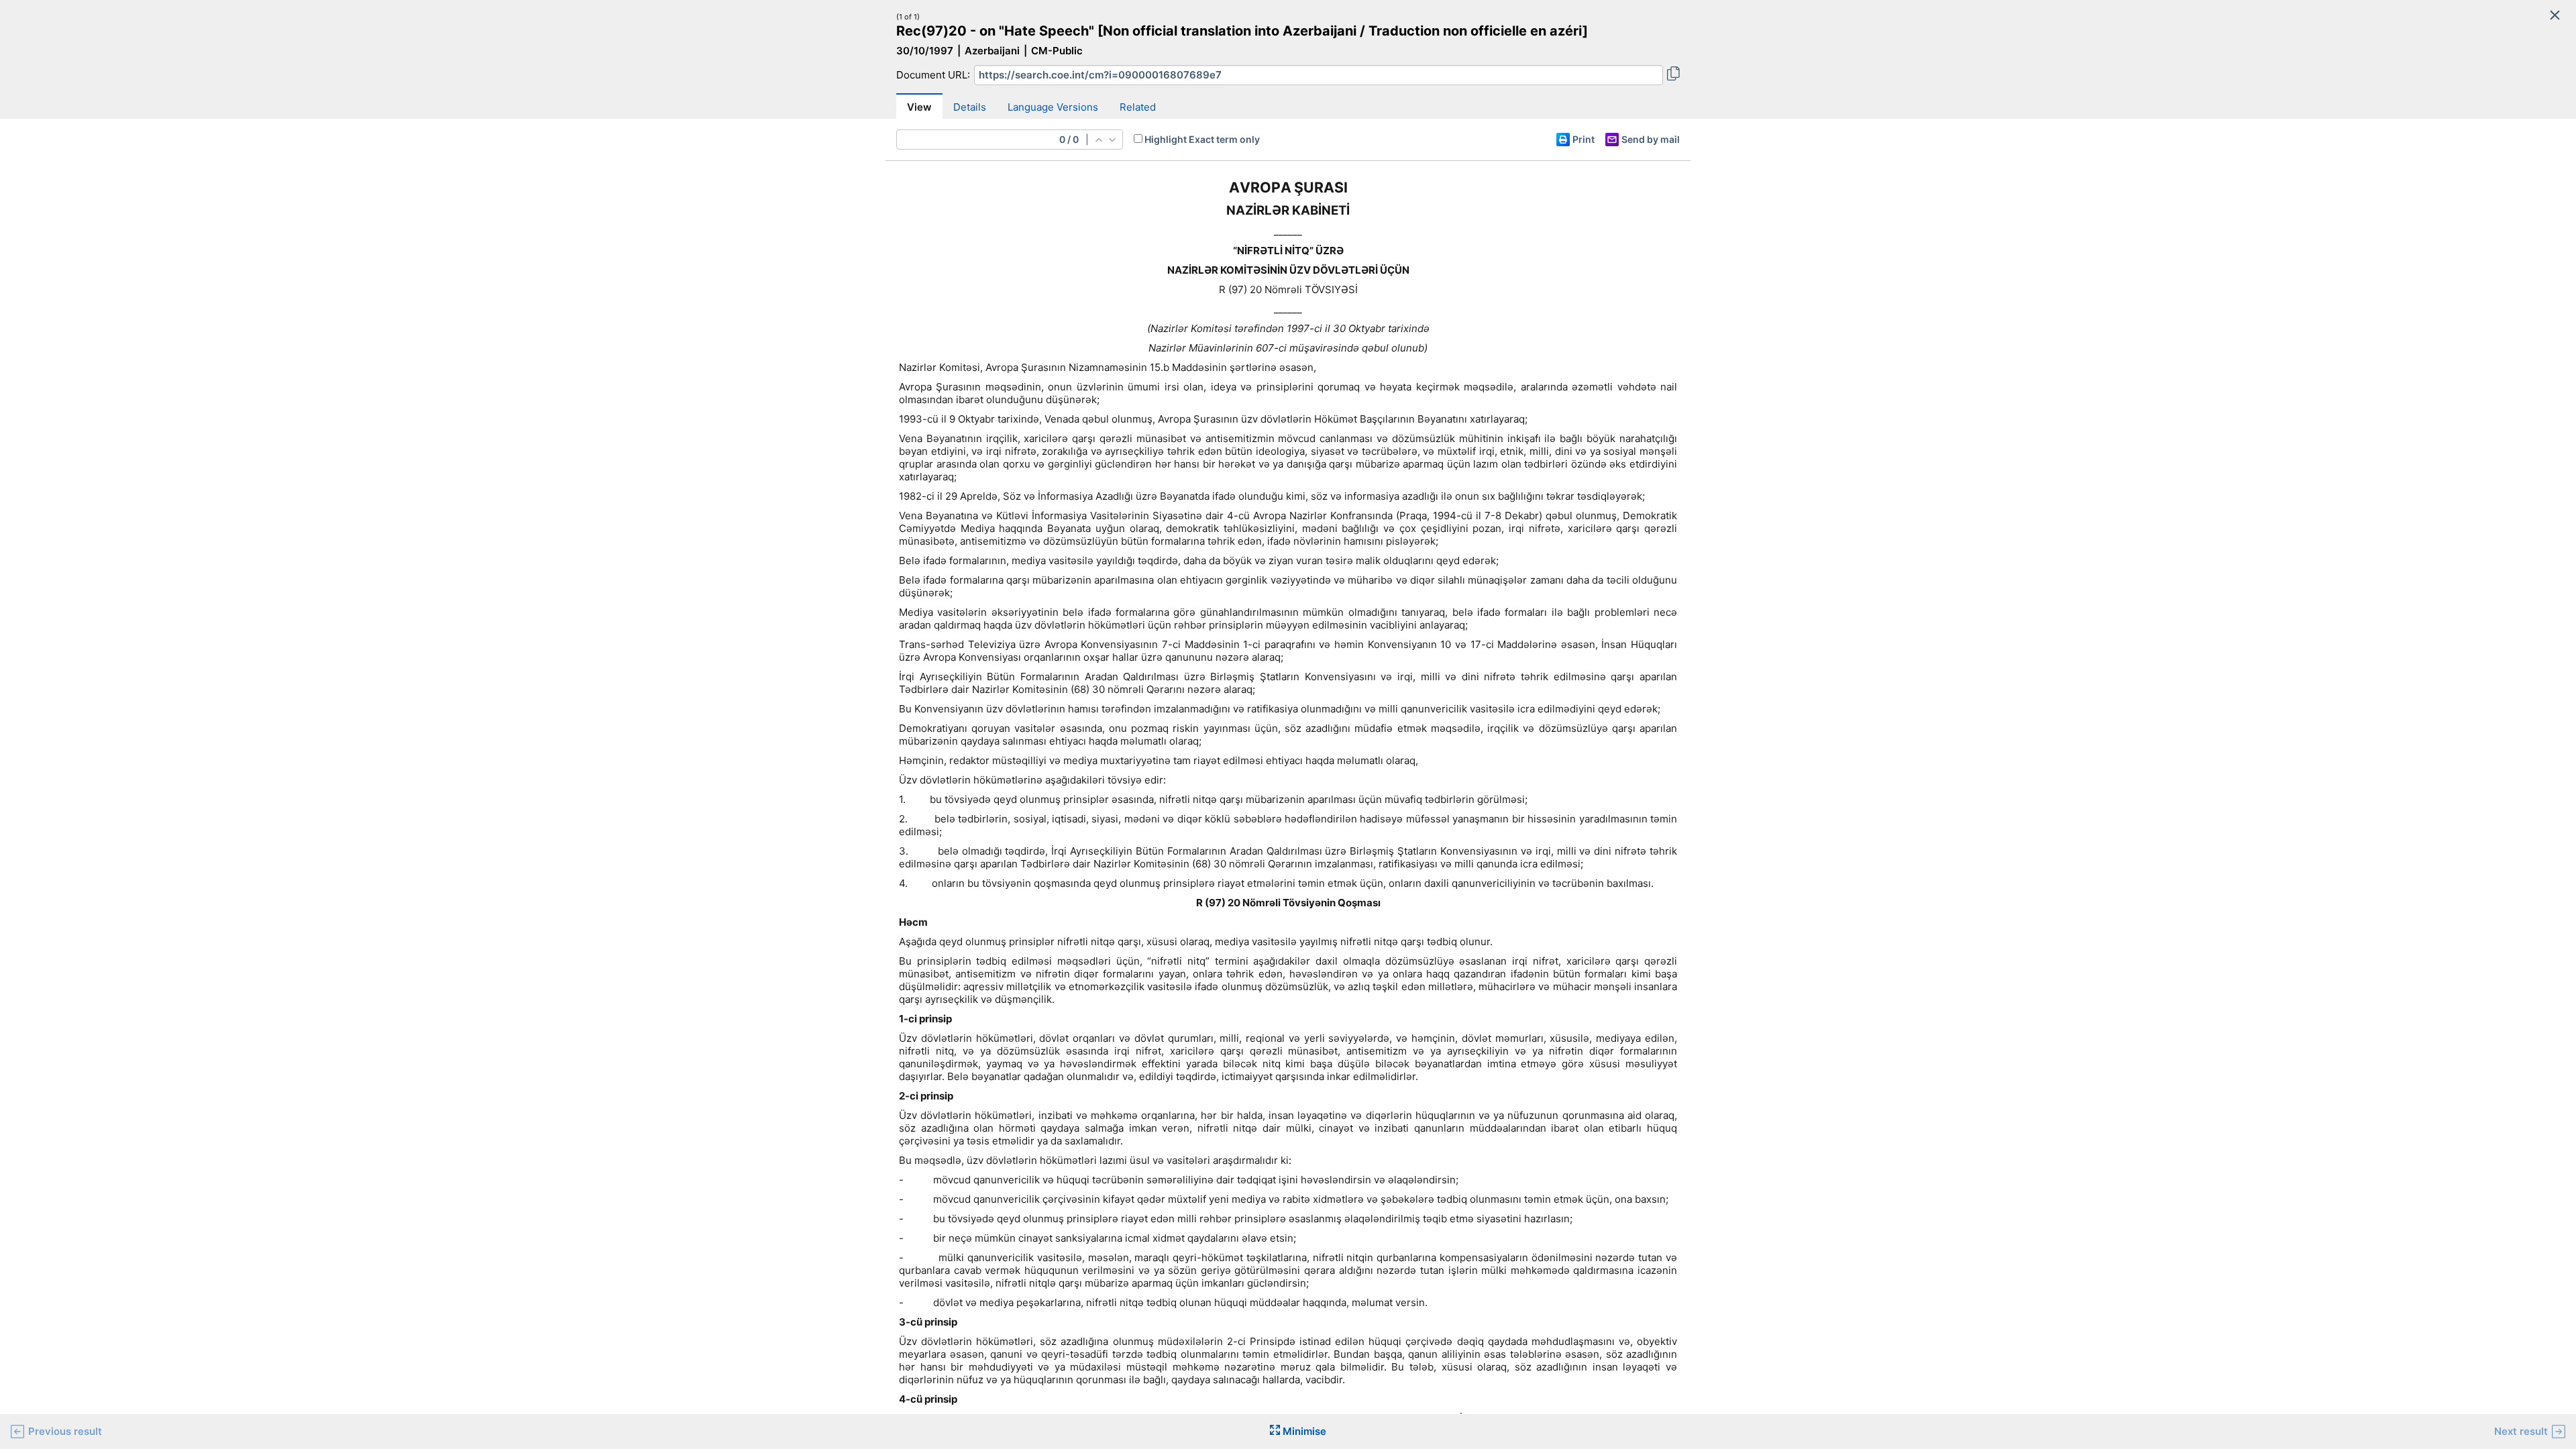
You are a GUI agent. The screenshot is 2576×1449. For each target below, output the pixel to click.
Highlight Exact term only (1202, 139)
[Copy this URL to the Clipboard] (1673, 75)
